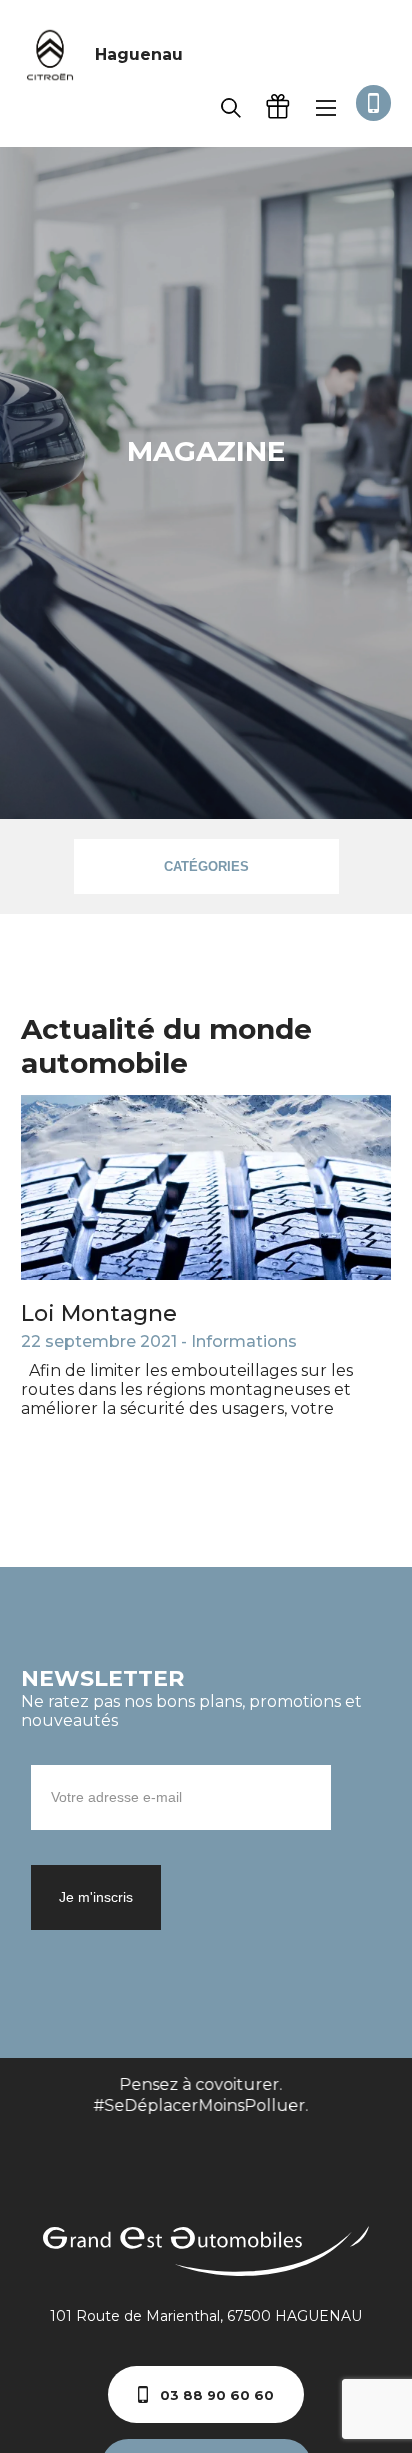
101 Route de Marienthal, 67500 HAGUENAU (206, 2316)
